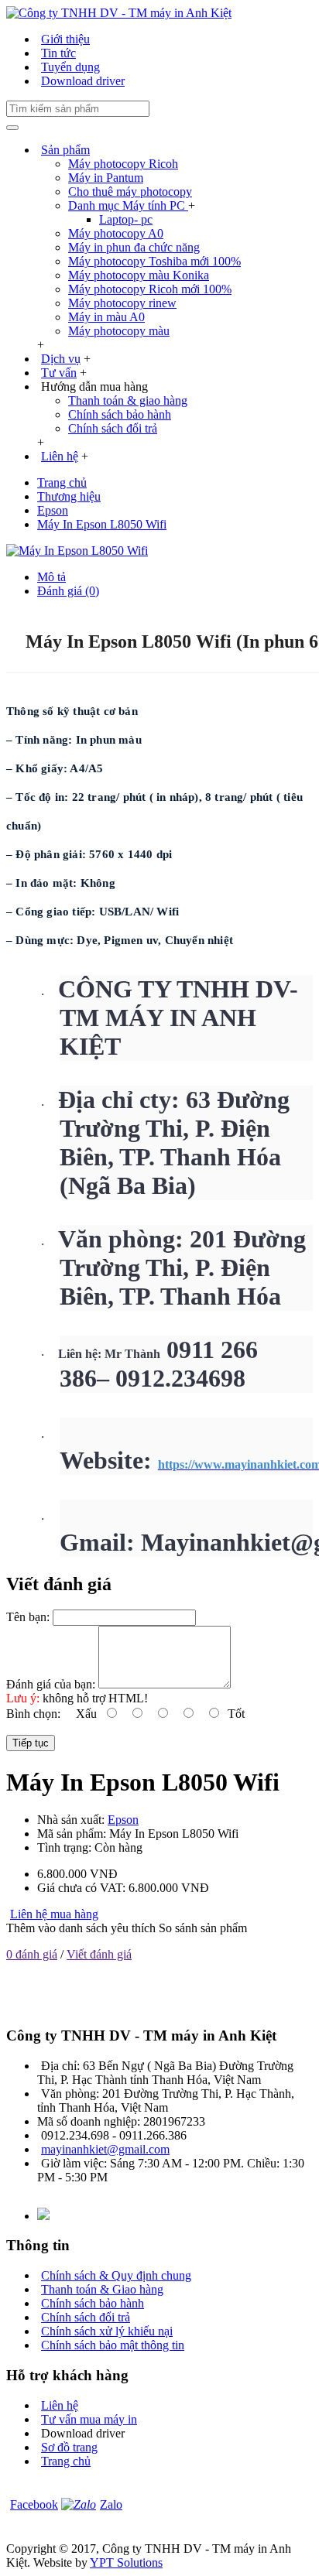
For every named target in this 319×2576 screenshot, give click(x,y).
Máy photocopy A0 (116, 233)
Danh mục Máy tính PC (128, 205)
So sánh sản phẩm (203, 1928)
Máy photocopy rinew (122, 303)
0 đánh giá (32, 1954)
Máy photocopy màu (119, 331)
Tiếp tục (31, 1743)
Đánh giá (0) (68, 591)
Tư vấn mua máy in (89, 2419)
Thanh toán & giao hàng (128, 400)
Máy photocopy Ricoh (123, 164)
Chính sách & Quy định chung (116, 2275)
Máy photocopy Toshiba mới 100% (154, 261)
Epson (123, 1820)
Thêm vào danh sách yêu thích (81, 1928)
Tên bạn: (28, 1617)
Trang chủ (66, 2461)
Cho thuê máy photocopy (130, 192)
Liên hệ (60, 2405)
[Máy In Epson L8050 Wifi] (77, 551)
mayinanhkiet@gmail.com (105, 2149)
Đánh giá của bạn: (51, 1684)
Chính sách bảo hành (120, 414)
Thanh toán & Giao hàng (102, 2289)
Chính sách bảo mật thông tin (113, 2345)
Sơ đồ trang (69, 2447)
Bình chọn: (33, 1714)
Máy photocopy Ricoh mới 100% (150, 289)
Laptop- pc (126, 219)
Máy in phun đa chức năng (134, 247)
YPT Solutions (126, 2562)
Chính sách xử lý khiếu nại (107, 2331)
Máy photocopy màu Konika (139, 275)
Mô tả (51, 577)
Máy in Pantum (106, 178)
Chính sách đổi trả (113, 428)
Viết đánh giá (99, 1954)
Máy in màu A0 (106, 317)
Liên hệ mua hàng (54, 1914)
